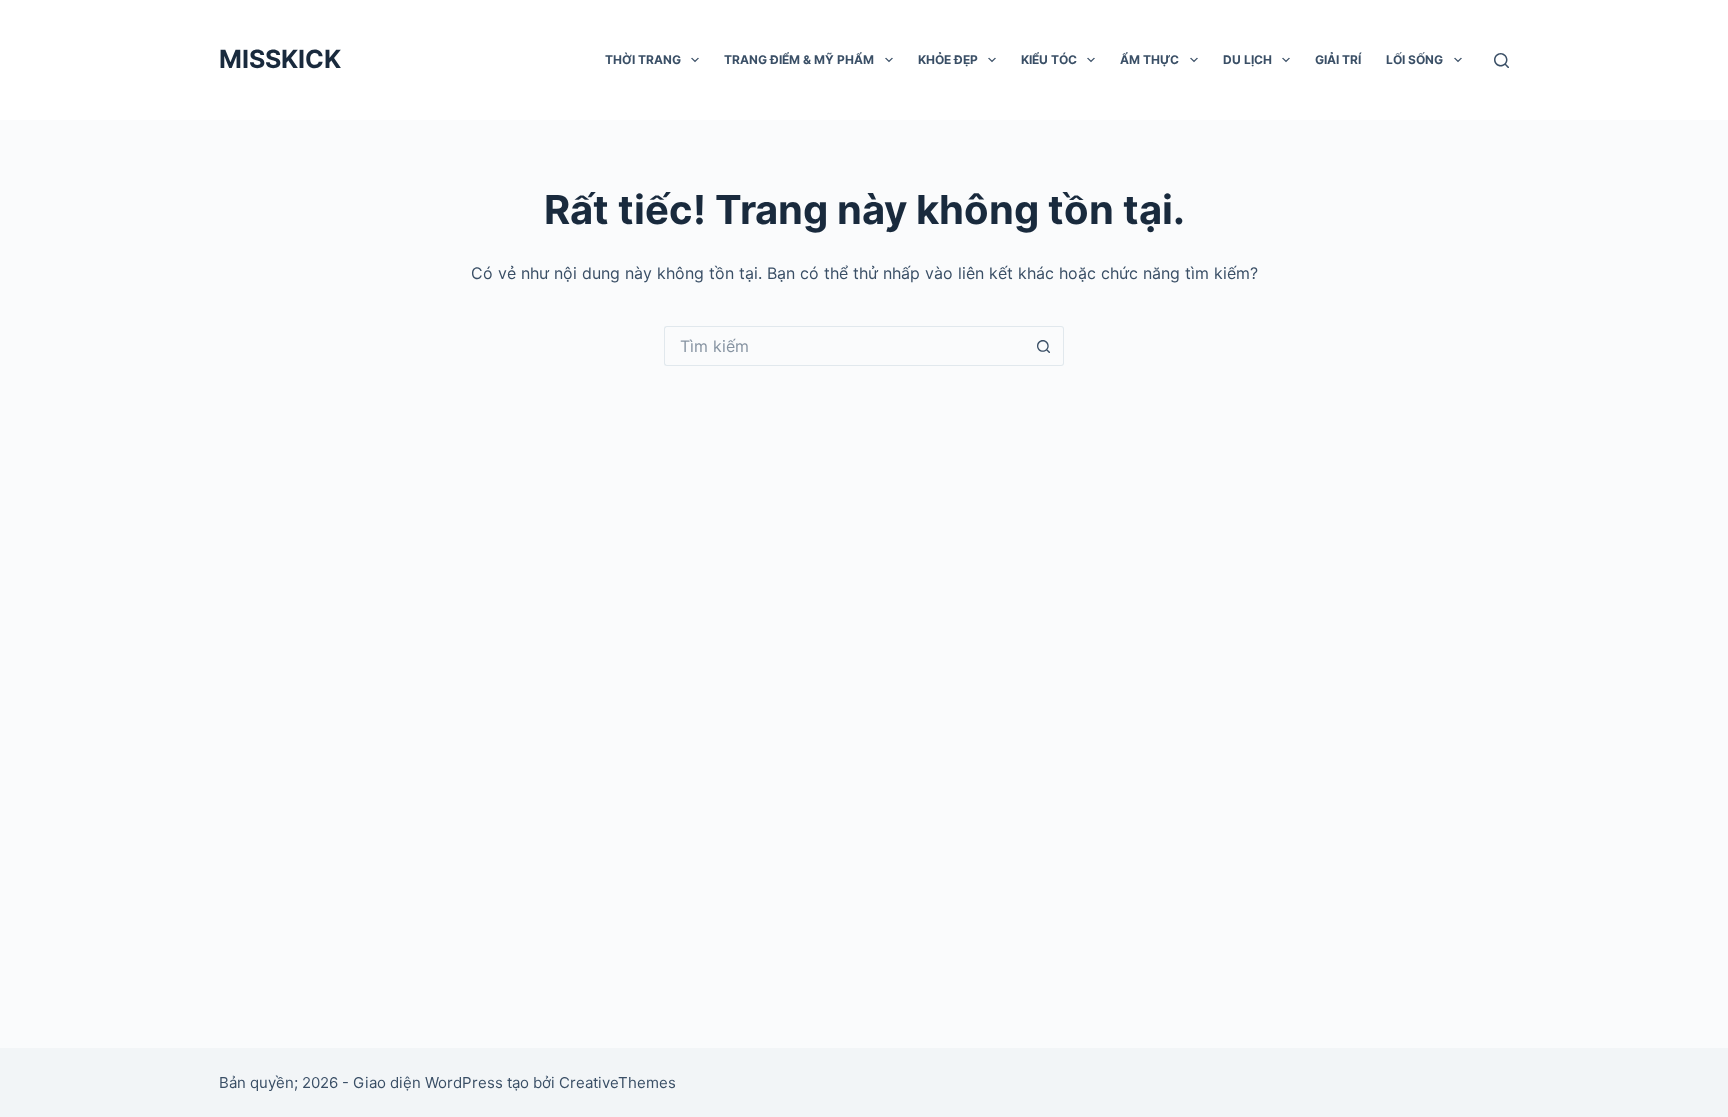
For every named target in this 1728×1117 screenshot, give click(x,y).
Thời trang (643, 59)
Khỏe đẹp (948, 59)
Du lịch (1247, 59)
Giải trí (1338, 59)
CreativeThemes (617, 1082)
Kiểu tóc (1049, 59)
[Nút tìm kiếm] (1044, 346)
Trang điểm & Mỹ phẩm (799, 59)
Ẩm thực (1149, 59)
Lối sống (1414, 59)
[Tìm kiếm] (1501, 60)
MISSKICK (280, 59)
